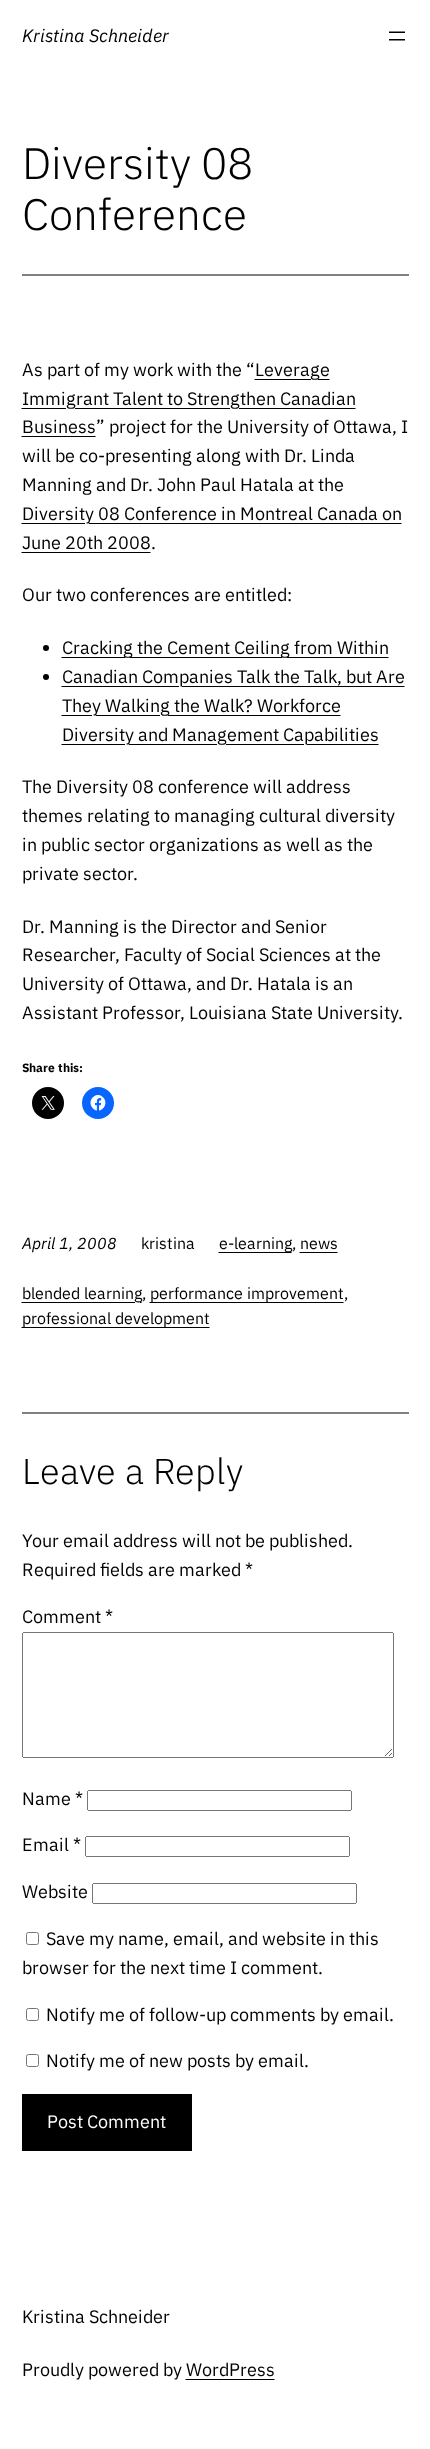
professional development (116, 1318)
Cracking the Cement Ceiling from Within (225, 647)
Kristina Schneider (95, 35)
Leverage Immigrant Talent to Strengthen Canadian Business (189, 398)
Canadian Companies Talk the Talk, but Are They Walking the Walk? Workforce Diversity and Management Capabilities (233, 705)
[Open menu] (397, 36)
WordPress (230, 2369)
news (319, 1243)
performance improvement (247, 1293)
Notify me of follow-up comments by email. (220, 2014)
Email (51, 1844)
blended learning (82, 1293)
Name (52, 1798)
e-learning (255, 1243)
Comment (67, 1616)
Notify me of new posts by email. (177, 2060)
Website (55, 1891)
